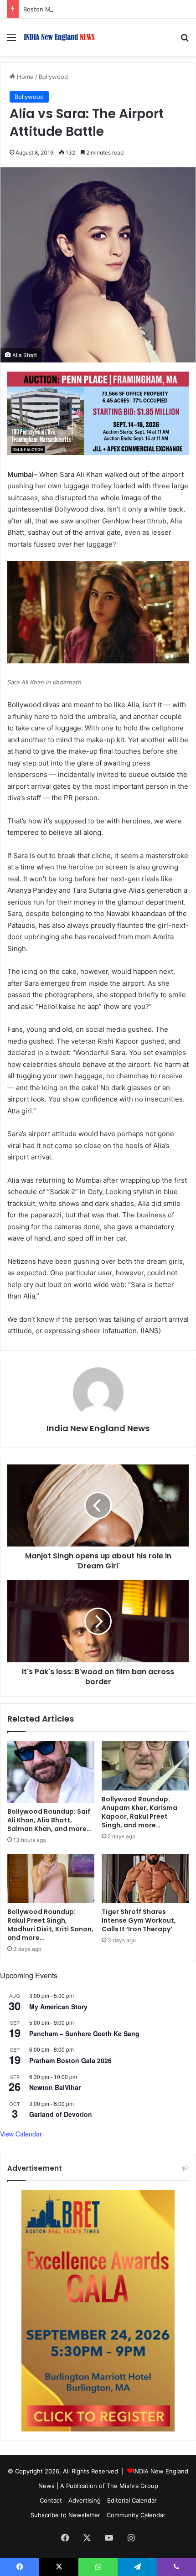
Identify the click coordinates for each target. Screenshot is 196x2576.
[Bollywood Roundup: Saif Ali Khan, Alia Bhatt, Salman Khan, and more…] (51, 1772)
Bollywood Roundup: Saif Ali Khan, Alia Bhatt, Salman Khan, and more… (49, 1820)
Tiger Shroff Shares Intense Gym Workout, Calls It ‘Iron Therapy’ (139, 1920)
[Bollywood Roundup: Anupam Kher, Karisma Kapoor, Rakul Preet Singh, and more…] (145, 1766)
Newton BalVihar (55, 2087)
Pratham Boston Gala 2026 (70, 2060)
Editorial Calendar (132, 2500)
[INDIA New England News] (59, 37)
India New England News (98, 1428)
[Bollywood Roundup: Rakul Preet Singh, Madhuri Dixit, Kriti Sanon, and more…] (51, 1878)
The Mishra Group (132, 2486)
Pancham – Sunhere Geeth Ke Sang (84, 2033)
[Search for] (185, 40)
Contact (51, 2500)
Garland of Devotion (61, 2114)
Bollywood (53, 77)
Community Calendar (136, 2515)
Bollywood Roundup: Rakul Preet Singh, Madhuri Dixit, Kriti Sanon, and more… (50, 1925)
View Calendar (21, 2134)
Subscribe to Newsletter (65, 2515)
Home (24, 77)
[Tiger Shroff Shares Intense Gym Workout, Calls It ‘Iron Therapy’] (145, 1878)
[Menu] (11, 40)
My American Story (58, 2007)
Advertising (85, 2500)
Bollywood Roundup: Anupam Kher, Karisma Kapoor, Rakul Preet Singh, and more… (139, 1812)
